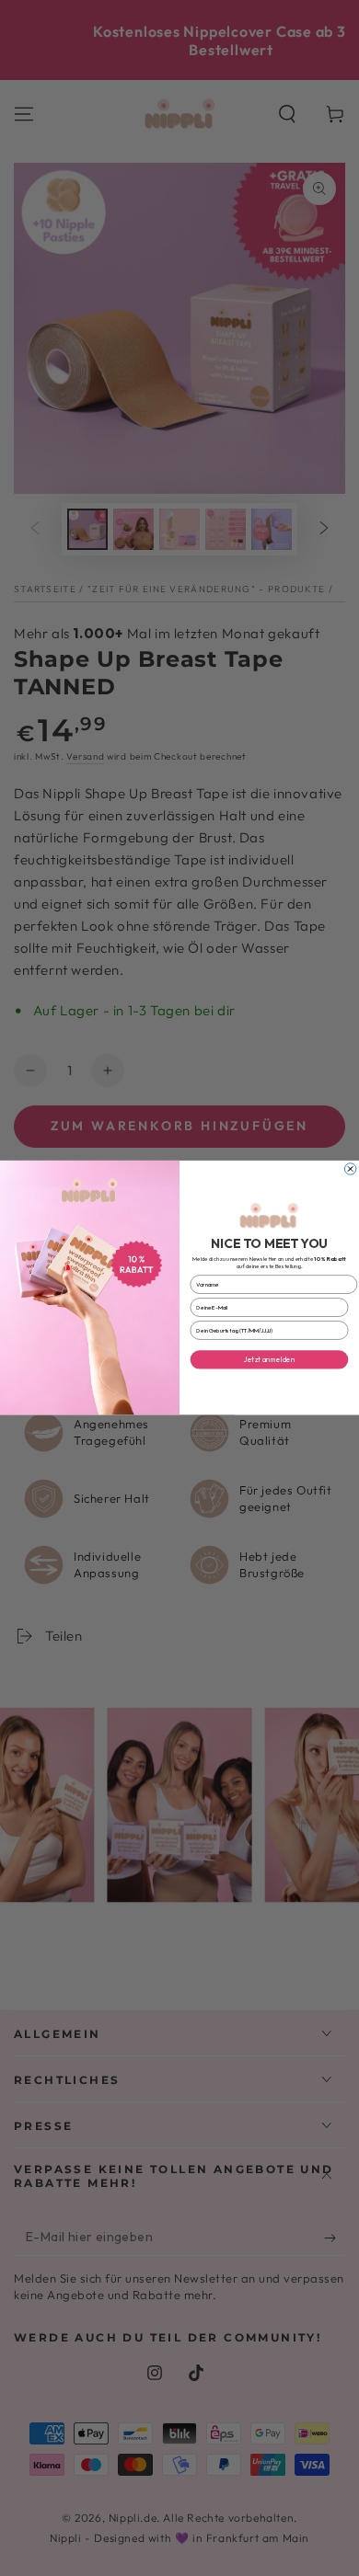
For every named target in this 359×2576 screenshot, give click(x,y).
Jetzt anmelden (269, 1360)
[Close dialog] (350, 1169)
